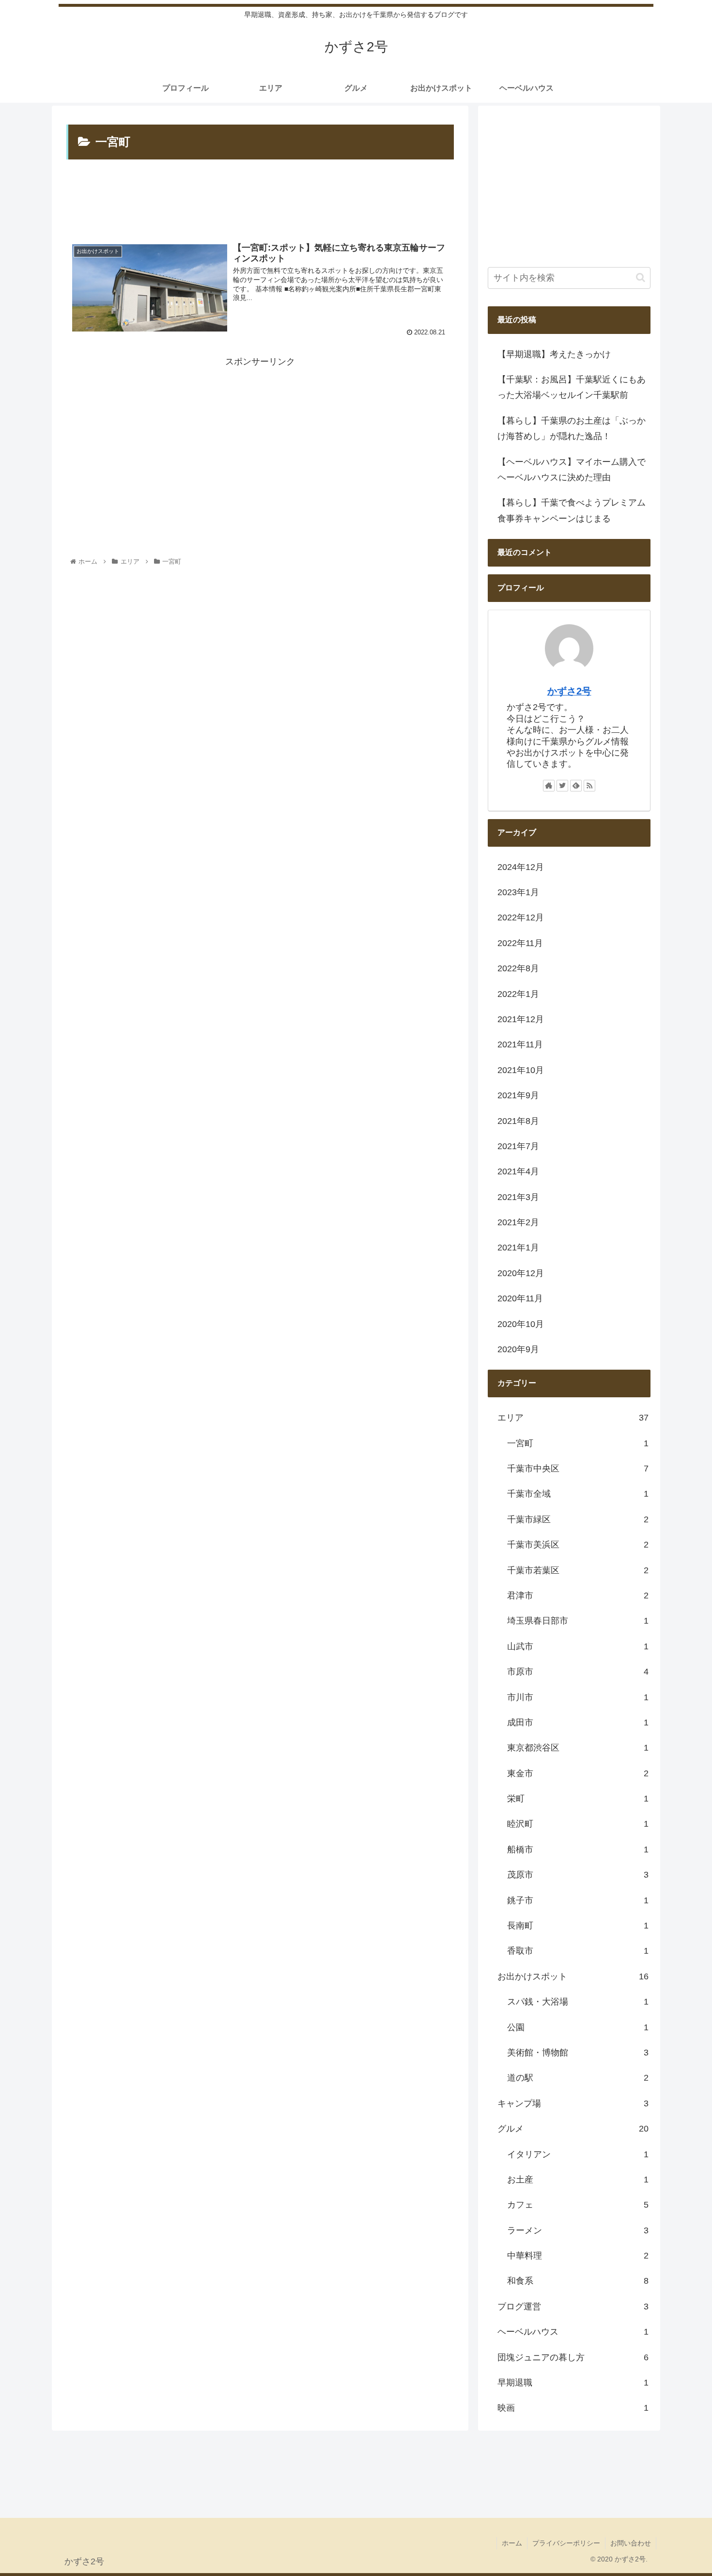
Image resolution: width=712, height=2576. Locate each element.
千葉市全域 (578, 1494)
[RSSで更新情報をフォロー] (589, 786)
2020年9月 (518, 1349)
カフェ (578, 2205)
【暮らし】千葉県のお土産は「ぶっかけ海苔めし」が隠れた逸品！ (572, 428)
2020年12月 (521, 1273)
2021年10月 (521, 1070)
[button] (641, 277)
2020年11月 (520, 1298)
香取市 (578, 1951)
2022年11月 (520, 943)
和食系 (578, 2281)
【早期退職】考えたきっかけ (563, 354)
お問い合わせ (631, 2543)
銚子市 (578, 1900)
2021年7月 (518, 1146)
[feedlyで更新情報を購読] (576, 786)
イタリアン (578, 2154)
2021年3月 (518, 1197)
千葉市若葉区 (578, 1570)
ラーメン (578, 2230)
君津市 (578, 1596)
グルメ (573, 2129)
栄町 (578, 1799)
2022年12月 (521, 917)
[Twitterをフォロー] (562, 786)
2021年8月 (518, 1121)
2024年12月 (521, 867)
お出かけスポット (573, 1976)
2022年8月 (518, 968)
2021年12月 (521, 1019)
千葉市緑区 (578, 1519)
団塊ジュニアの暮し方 (573, 2357)
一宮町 (578, 1443)
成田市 (578, 1723)
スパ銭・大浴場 (578, 2002)
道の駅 (578, 2078)
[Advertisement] (260, 200)
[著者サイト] (549, 786)
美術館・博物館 (578, 2053)
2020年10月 (521, 1324)
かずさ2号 (569, 691)
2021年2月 (518, 1222)
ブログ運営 (573, 2307)
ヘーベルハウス (573, 2332)
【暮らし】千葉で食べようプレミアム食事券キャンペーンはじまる (572, 510)
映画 (573, 2408)
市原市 (578, 1672)
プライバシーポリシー (566, 2543)
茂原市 (578, 1875)
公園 (578, 2027)
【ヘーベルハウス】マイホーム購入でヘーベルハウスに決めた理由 (572, 470)
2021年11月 (520, 1044)
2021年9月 (518, 1095)
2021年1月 (518, 1248)
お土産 (578, 2180)
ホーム (512, 2543)
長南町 (578, 1926)
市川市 (578, 1697)
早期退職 (573, 2383)
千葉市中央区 (578, 1469)
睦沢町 (578, 1824)
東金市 (578, 1773)
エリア (573, 1418)
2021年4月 (518, 1171)
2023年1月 (518, 892)
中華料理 (578, 2256)
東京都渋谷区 (578, 1748)
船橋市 (578, 1849)
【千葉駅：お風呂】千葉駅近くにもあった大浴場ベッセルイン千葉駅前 (572, 387)
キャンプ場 (573, 2103)
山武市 (578, 1646)
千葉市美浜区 (578, 1545)
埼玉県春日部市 (578, 1621)
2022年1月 (518, 994)
